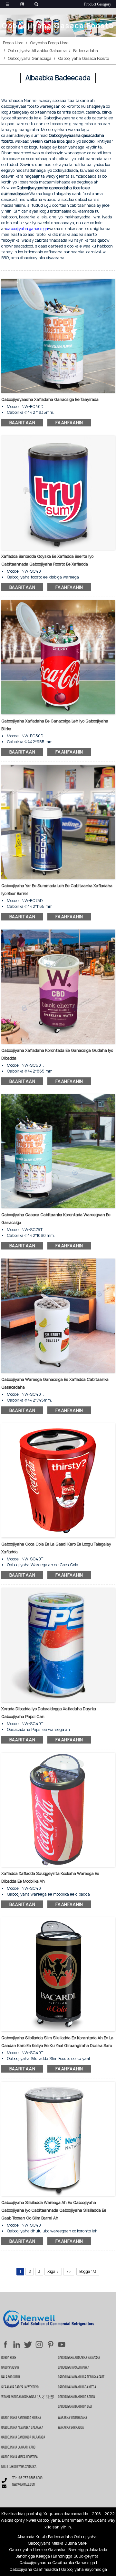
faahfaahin (69, 423)
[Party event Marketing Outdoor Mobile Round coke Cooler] (58, 1809)
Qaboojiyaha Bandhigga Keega (77, 2387)
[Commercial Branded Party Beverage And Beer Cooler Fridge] (58, 657)
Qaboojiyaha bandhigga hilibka (21, 2418)
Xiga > (53, 2271)
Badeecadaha (86, 51)
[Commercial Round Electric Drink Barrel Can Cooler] (58, 1151)
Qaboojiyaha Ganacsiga (30, 58)
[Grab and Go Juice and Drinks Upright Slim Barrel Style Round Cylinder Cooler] (58, 2138)
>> (69, 2271)
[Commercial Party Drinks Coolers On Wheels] (58, 335)
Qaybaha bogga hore (49, 43)
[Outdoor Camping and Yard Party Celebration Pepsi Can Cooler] (58, 1645)
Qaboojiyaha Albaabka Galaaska (37, 51)
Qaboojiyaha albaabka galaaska (22, 2428)
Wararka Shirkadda (71, 2428)
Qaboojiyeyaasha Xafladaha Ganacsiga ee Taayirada (50, 399)
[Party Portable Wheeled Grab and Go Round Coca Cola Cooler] (58, 1480)
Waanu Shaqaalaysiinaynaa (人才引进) (28, 2397)
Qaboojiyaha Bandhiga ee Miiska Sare (81, 2377)
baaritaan (22, 423)
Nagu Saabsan (10, 2368)
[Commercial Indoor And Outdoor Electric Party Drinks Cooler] (58, 986)
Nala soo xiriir (11, 2377)
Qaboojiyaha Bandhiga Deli (75, 2407)
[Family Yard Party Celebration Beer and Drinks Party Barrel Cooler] (58, 492)
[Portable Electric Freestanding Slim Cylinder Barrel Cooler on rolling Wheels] (58, 1974)
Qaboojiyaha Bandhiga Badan (77, 2397)
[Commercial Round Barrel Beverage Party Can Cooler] (58, 1315)
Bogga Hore (13, 43)
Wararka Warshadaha (72, 2418)
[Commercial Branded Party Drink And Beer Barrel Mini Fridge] (58, 822)
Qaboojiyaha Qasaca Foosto (83, 58)
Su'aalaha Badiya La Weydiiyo (20, 2387)
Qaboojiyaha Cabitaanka (74, 2368)
